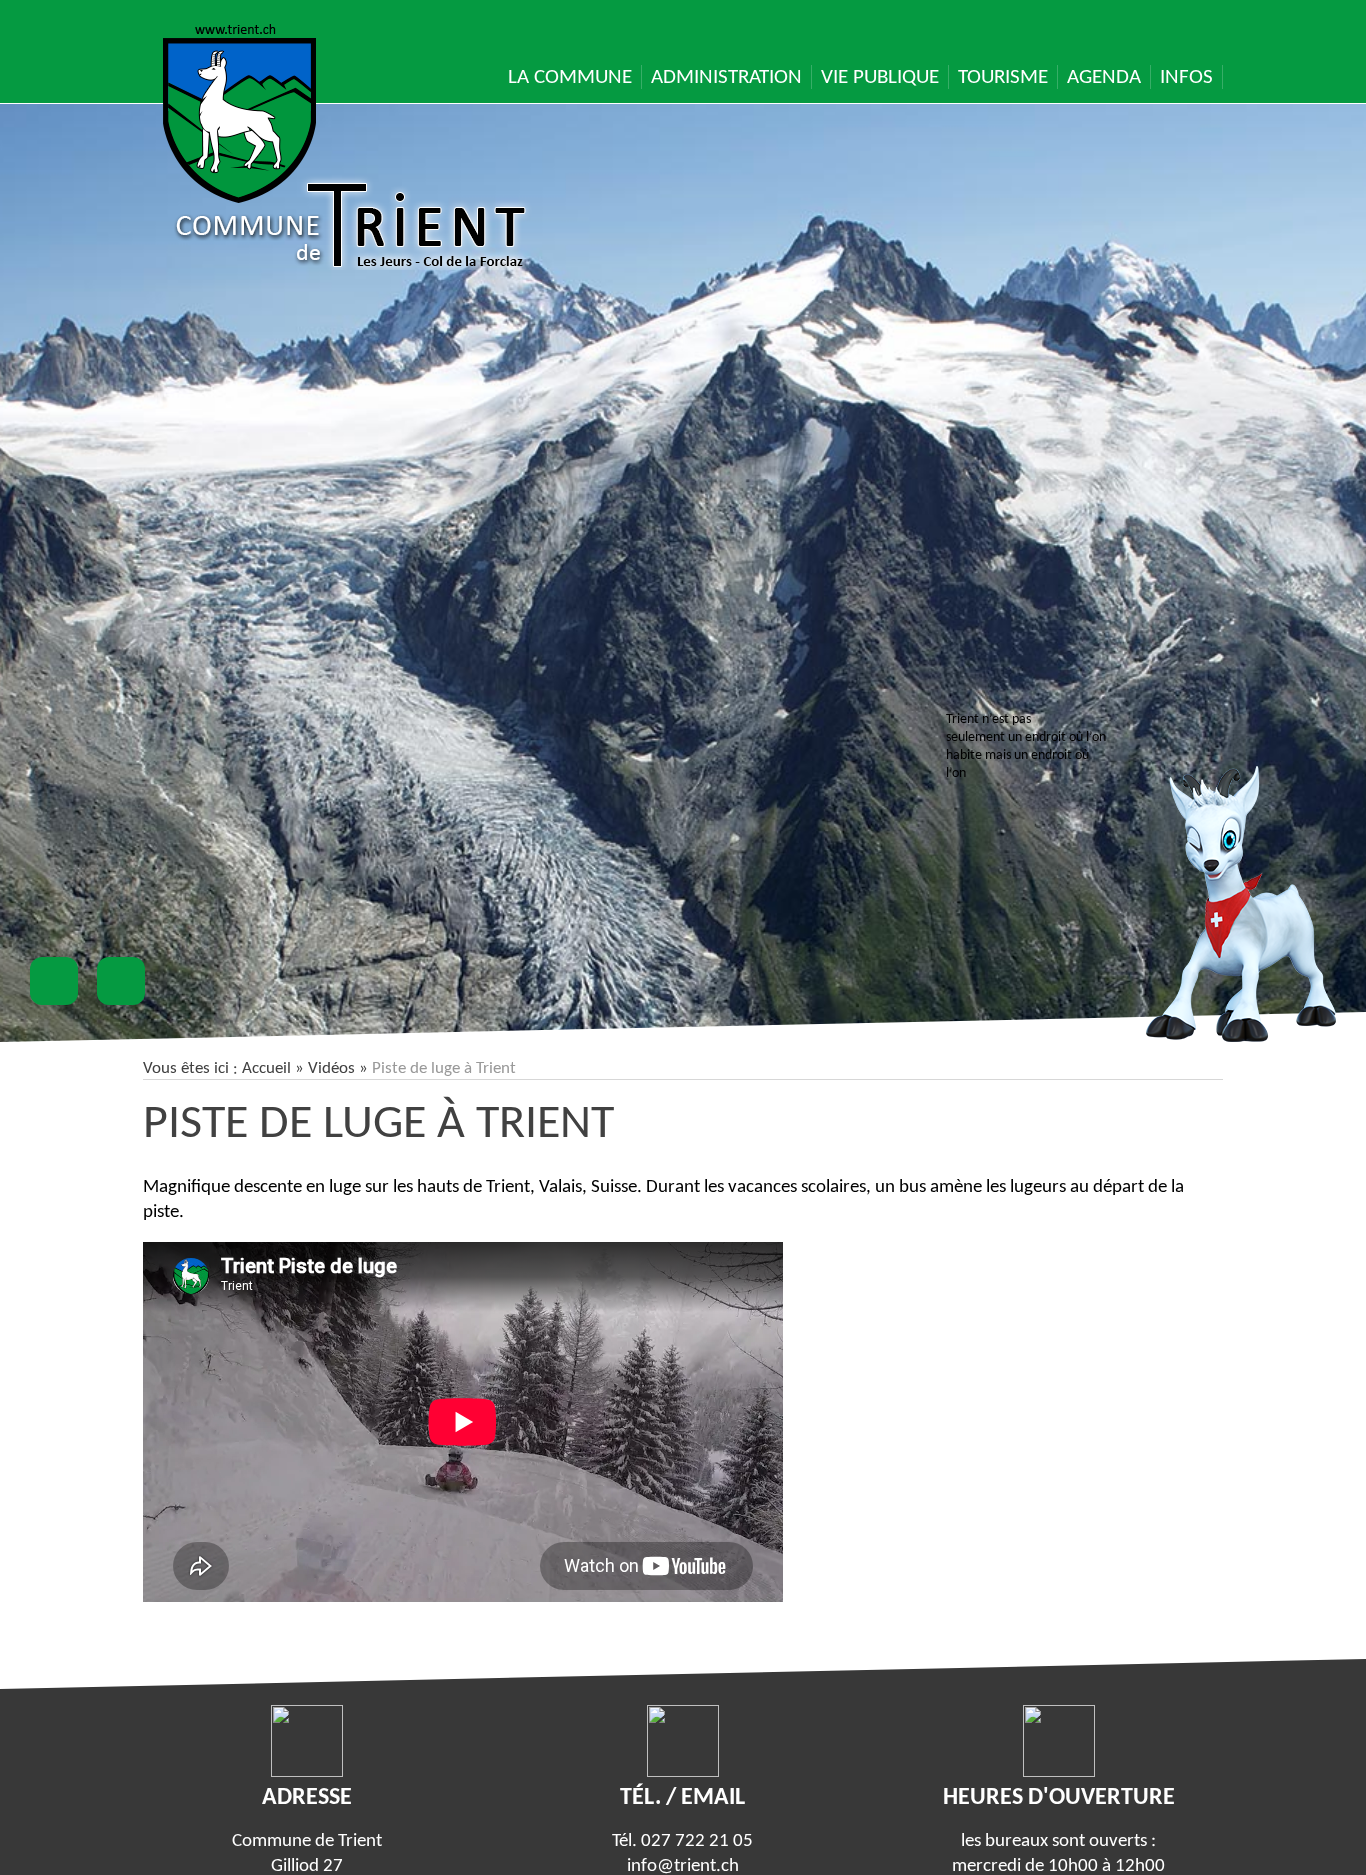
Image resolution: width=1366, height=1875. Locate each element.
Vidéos (331, 1068)
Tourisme (1003, 77)
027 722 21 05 (697, 1841)
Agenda (1104, 77)
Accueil (266, 1068)
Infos (1186, 77)
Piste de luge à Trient (378, 1125)
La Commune (570, 77)
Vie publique (880, 77)
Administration (726, 77)
